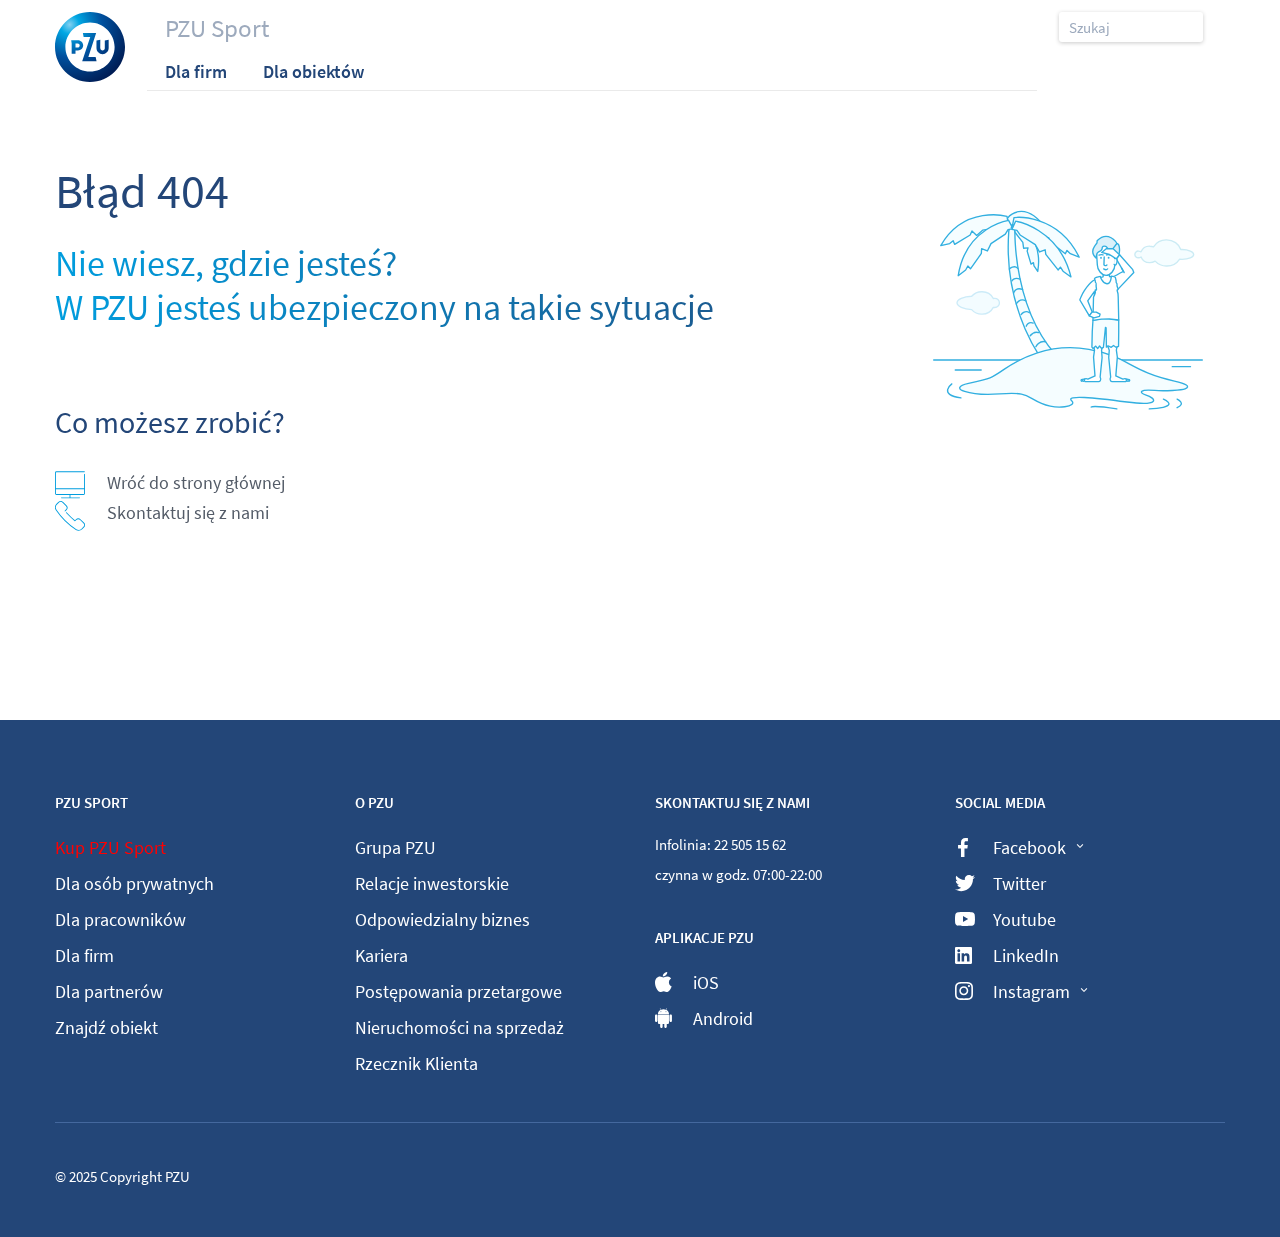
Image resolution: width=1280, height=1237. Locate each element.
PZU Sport (217, 28)
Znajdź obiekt (106, 1027)
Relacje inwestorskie (432, 883)
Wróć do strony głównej (196, 482)
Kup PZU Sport (110, 847)
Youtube (1024, 919)
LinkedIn (1026, 955)
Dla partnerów (109, 991)
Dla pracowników (120, 919)
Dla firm (84, 955)
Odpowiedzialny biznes (442, 919)
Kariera (381, 955)
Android (723, 1018)
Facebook (1029, 847)
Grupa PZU (395, 847)
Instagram (1031, 991)
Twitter (1019, 883)
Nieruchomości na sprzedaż (459, 1027)
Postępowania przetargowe (458, 991)
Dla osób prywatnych (134, 883)
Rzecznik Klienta (416, 1063)
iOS (706, 982)
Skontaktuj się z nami (188, 512)
